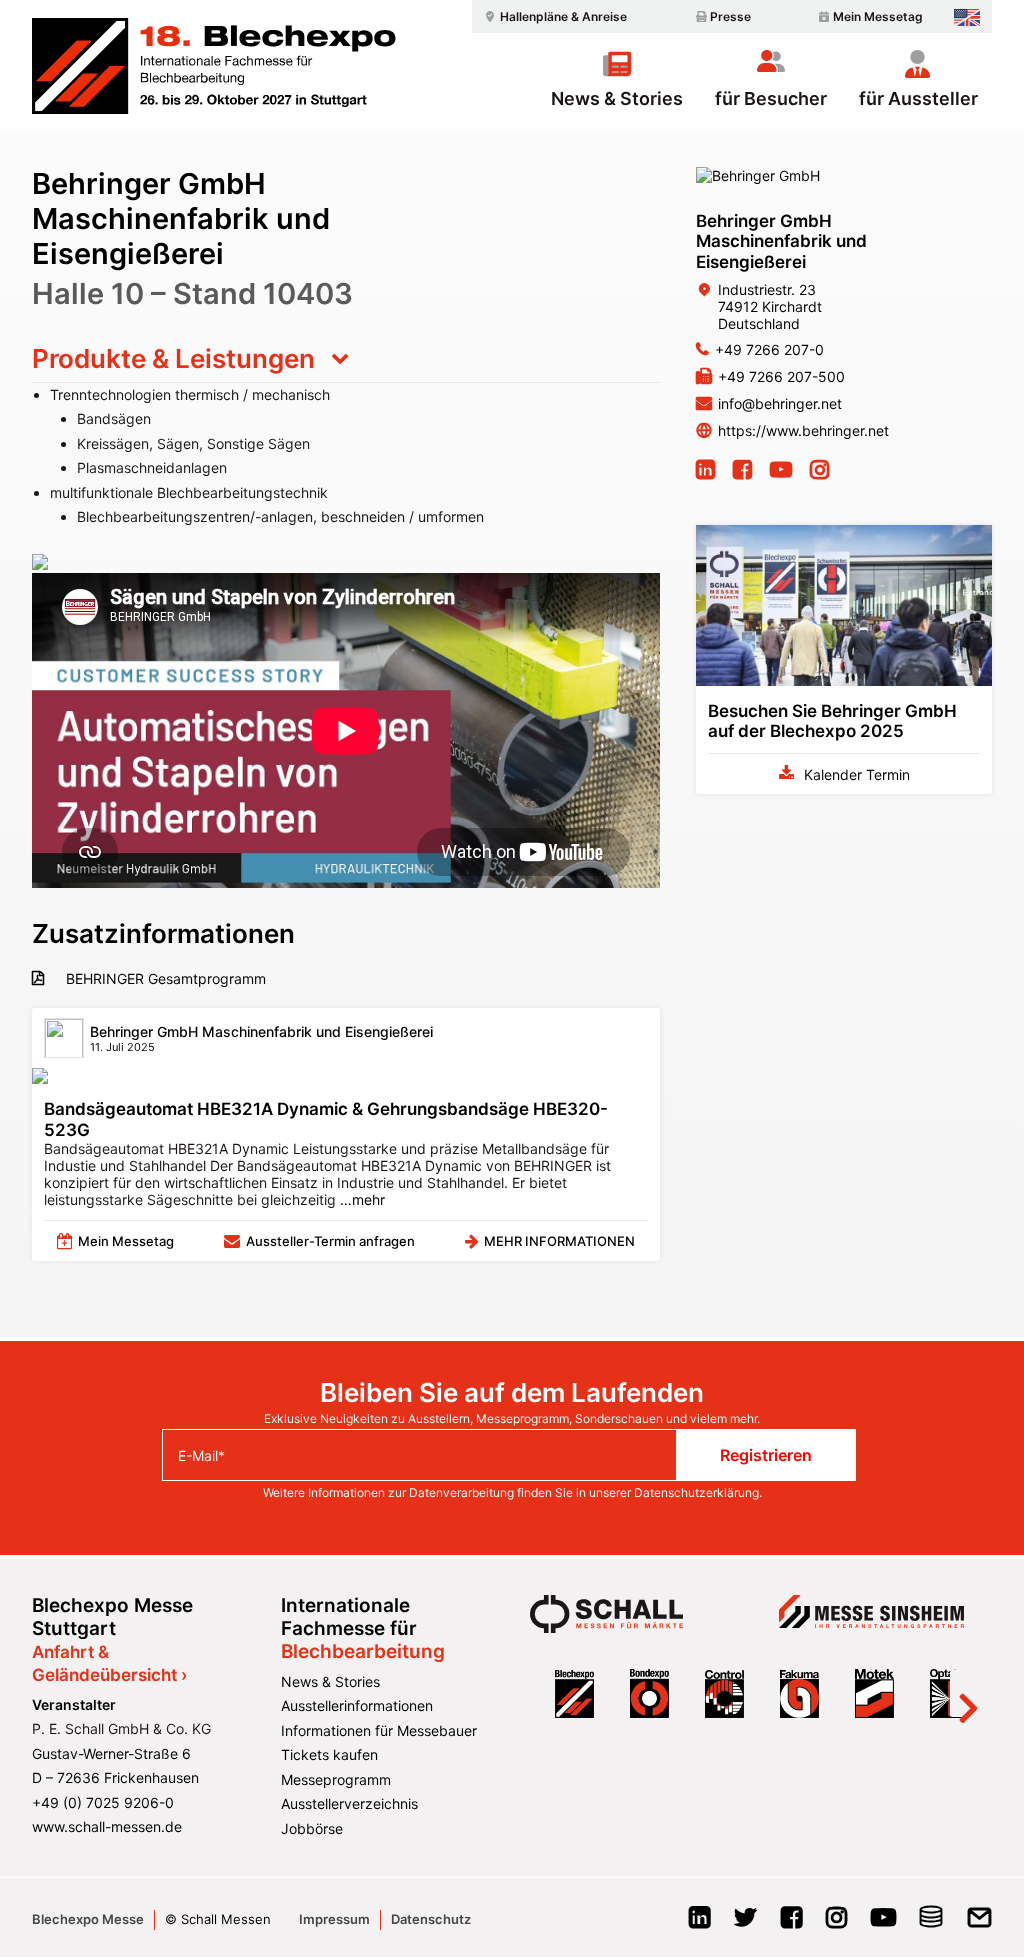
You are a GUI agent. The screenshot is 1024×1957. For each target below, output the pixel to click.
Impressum (334, 1919)
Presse (730, 16)
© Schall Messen (218, 1919)
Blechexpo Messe (88, 1919)
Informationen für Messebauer (379, 1730)
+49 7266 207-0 (769, 349)
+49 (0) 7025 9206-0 (103, 1802)
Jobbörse (312, 1828)
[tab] (346, 359)
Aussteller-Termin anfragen (330, 1241)
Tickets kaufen (329, 1754)
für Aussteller (918, 98)
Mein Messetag (878, 16)
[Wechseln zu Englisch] (967, 17)
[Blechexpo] (214, 66)
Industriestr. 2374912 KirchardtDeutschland (770, 306)
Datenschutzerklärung (696, 1492)
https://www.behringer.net (803, 430)
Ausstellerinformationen (357, 1705)
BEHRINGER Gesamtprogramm (164, 978)
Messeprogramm (336, 1779)
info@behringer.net (780, 403)
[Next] (968, 1694)
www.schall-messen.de (107, 1826)
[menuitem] (553, 16)
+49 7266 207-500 (781, 376)
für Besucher (771, 98)
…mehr (360, 1199)
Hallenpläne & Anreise (563, 16)
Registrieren (766, 1455)
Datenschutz (431, 1919)
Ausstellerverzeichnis (349, 1803)
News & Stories (617, 98)
